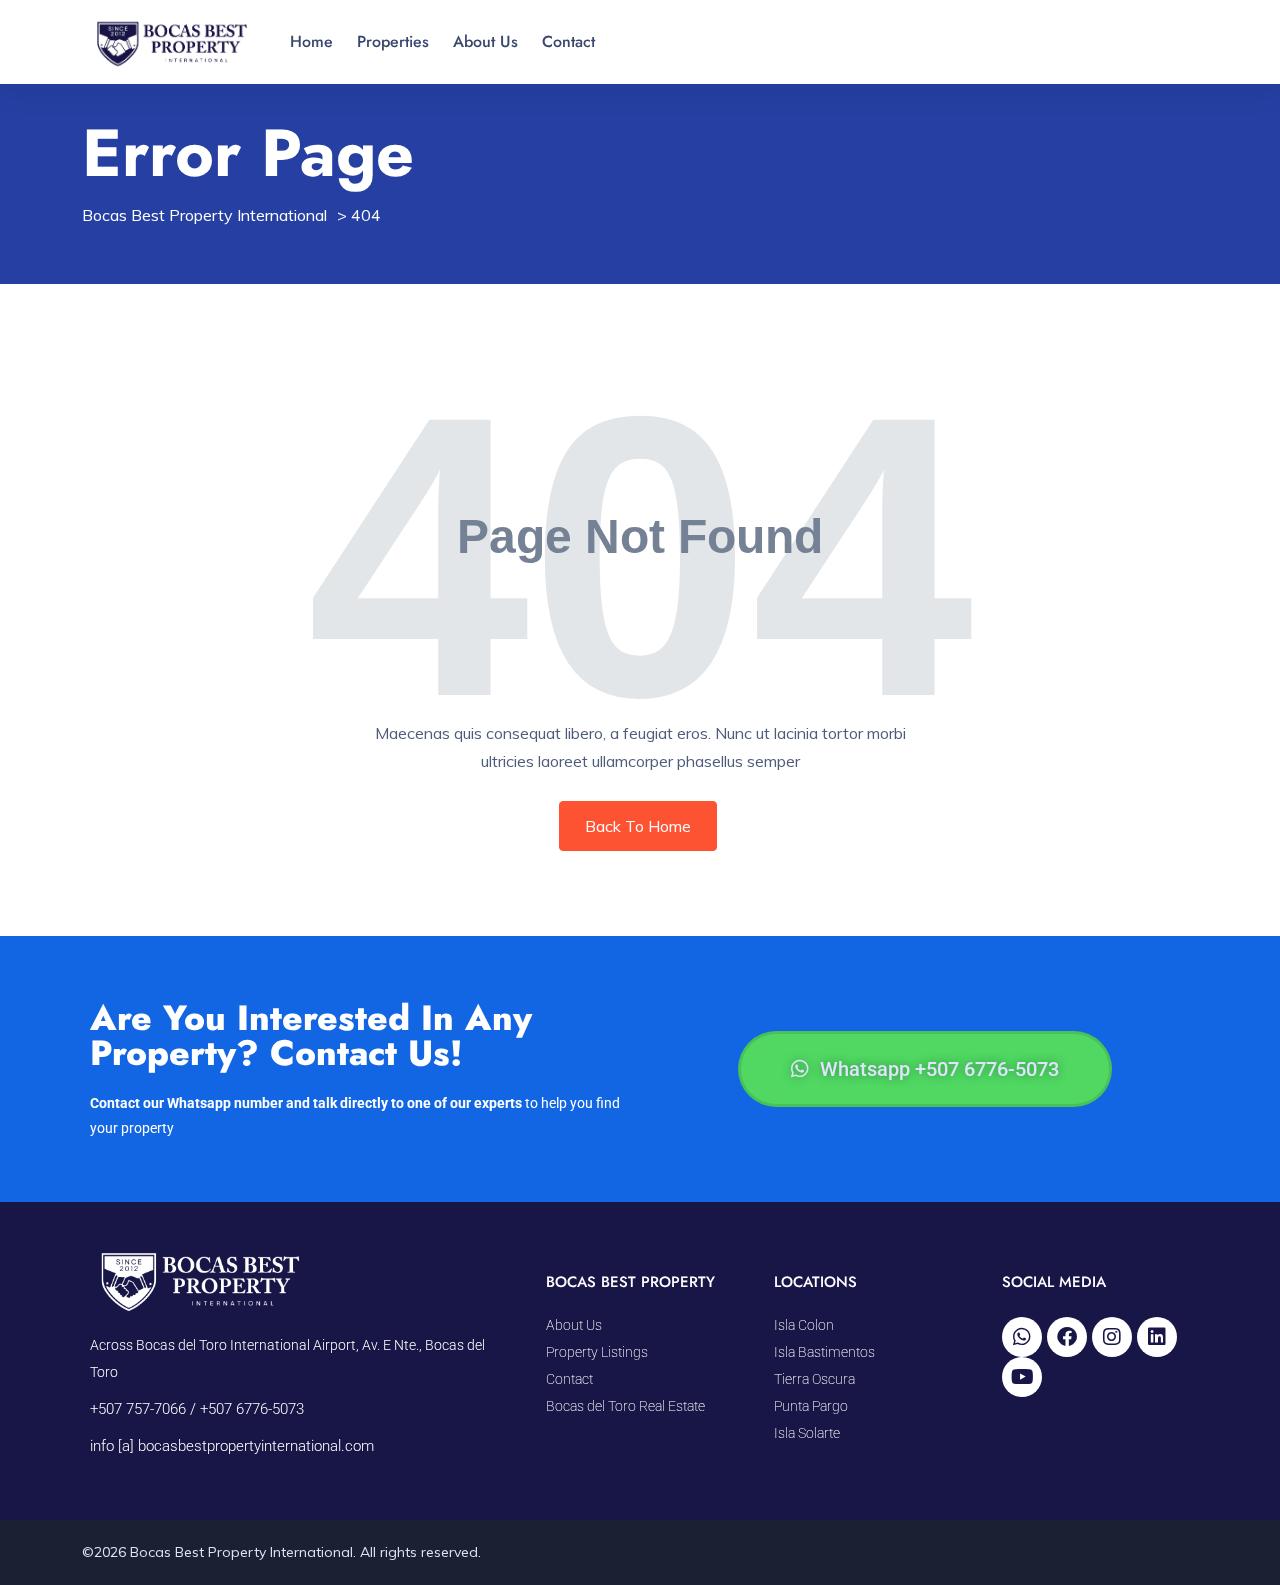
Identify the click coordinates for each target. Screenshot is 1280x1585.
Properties (393, 41)
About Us (485, 41)
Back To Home (638, 826)
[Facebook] (1067, 1337)
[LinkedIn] (1157, 1337)
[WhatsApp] (1022, 1337)
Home (311, 41)
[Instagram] (1112, 1337)
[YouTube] (1022, 1377)
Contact (568, 41)
